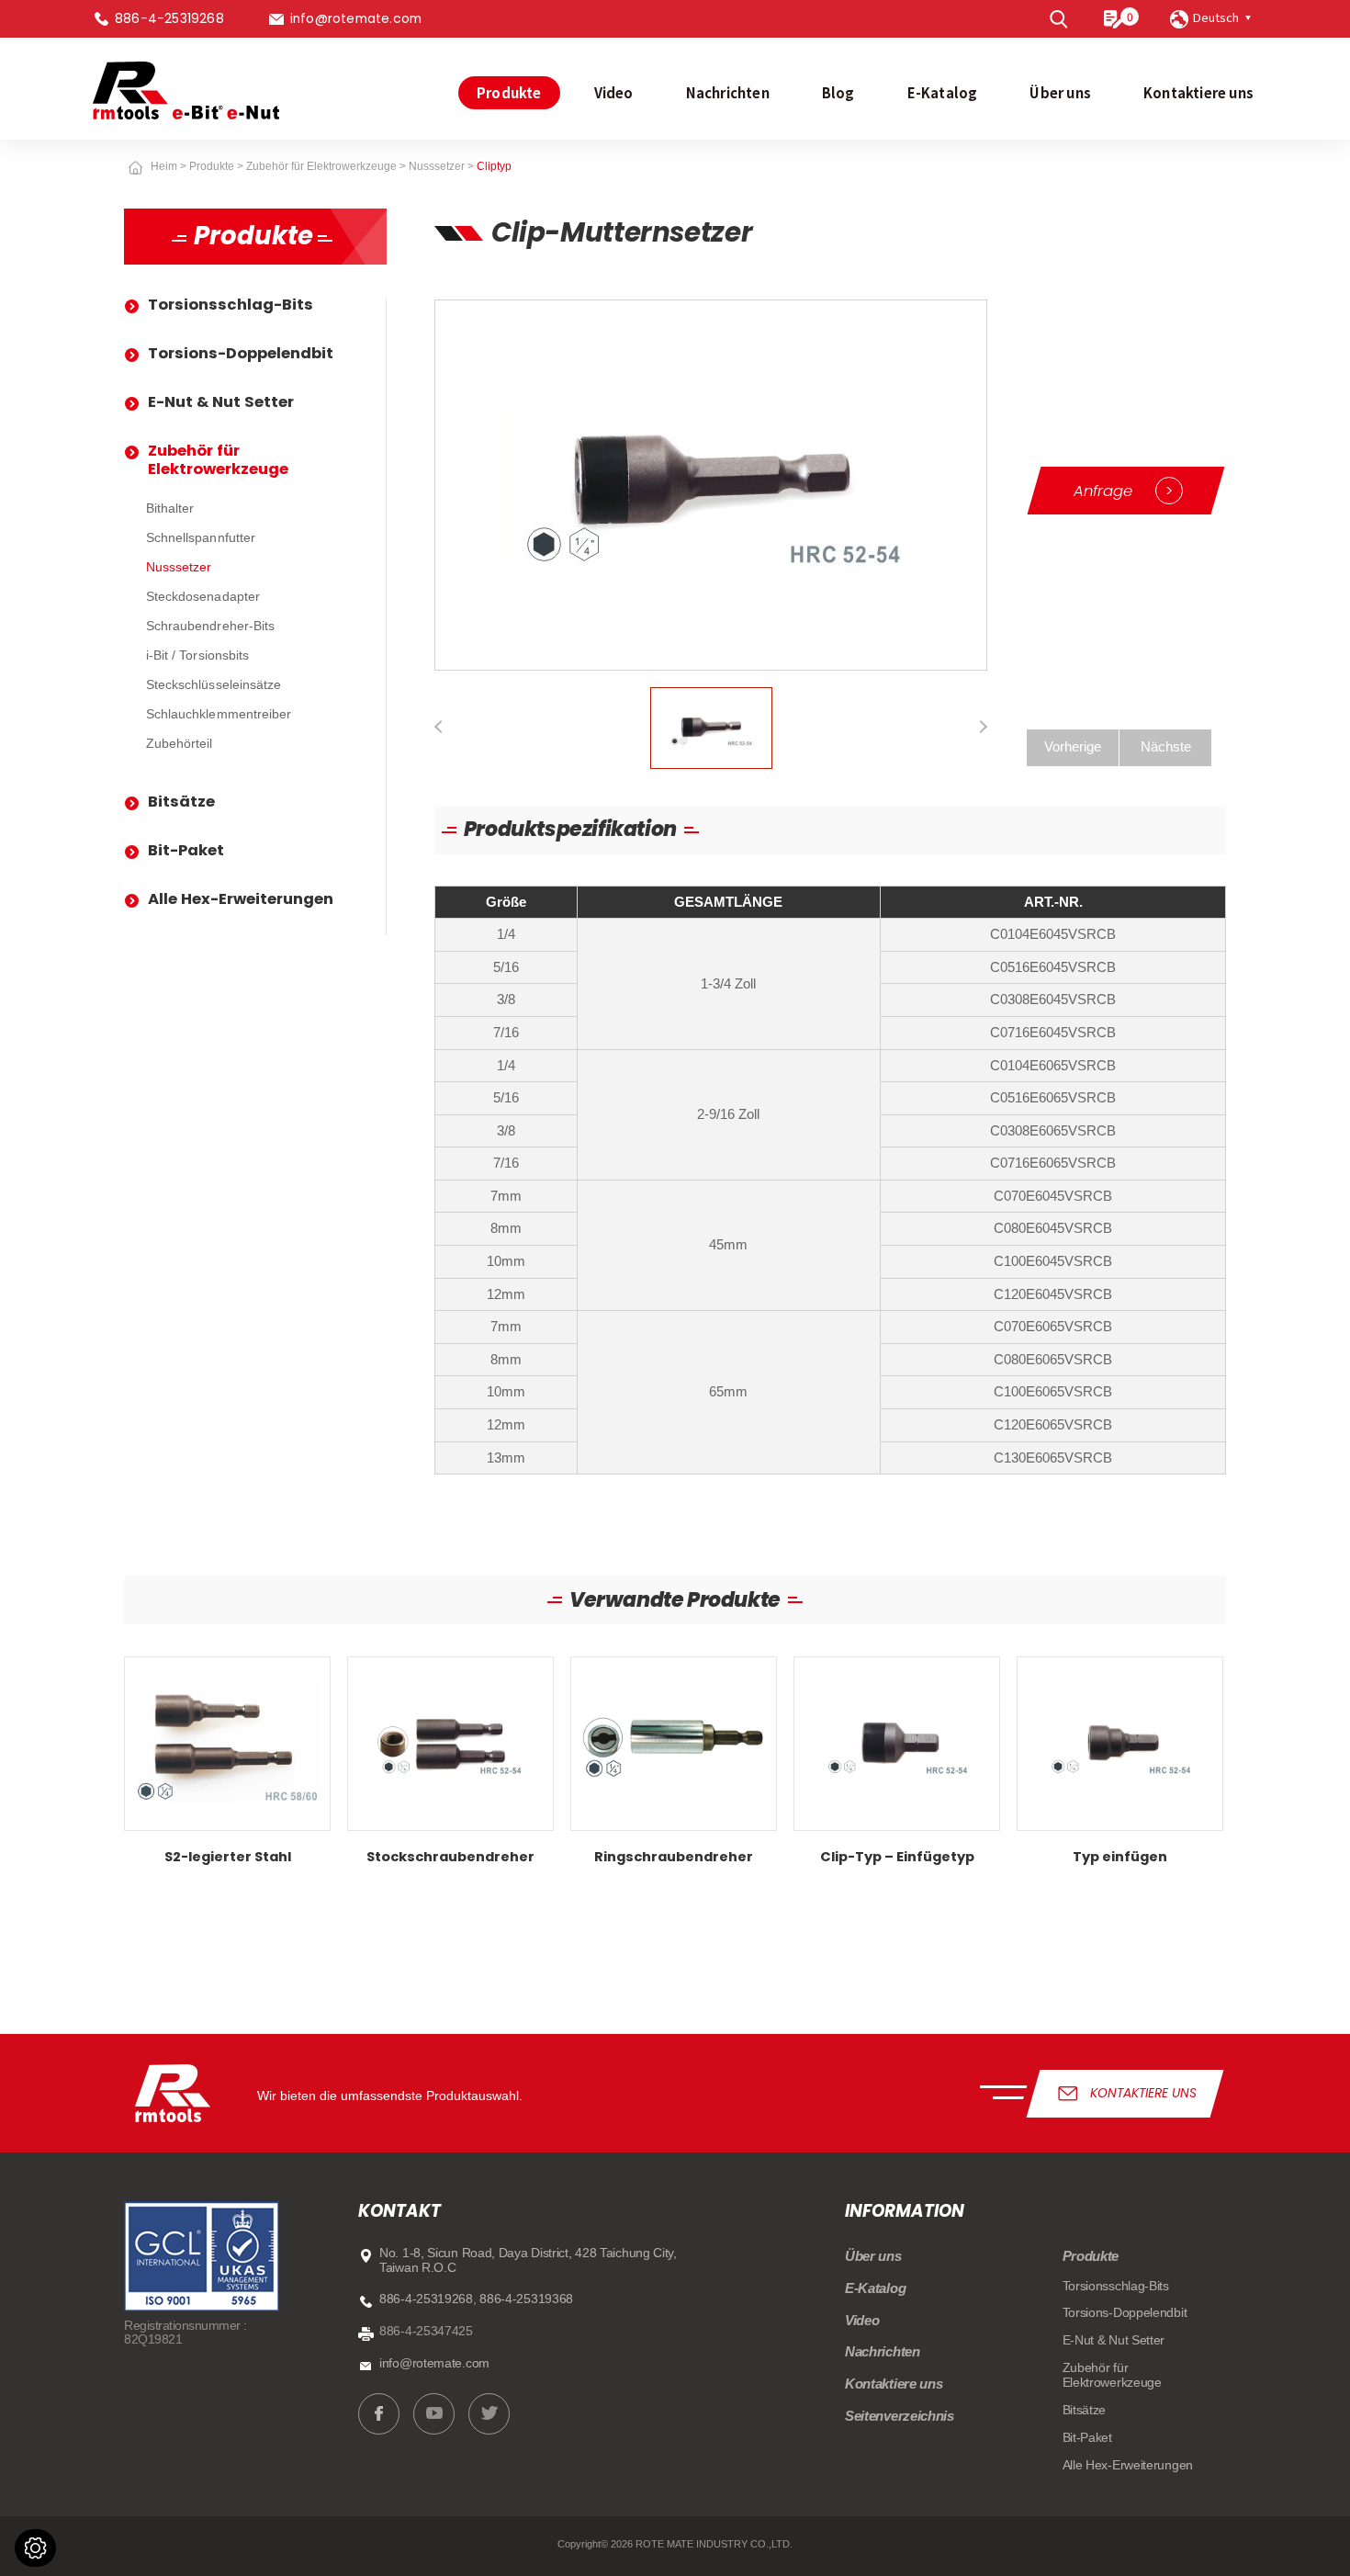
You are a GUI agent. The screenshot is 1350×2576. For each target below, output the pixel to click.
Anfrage (1123, 491)
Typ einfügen (1120, 1767)
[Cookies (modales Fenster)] (35, 2548)
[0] (1113, 19)
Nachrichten (728, 92)
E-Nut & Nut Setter (221, 402)
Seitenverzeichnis (900, 2416)
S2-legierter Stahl (227, 1767)
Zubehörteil (180, 744)
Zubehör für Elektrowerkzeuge (321, 166)
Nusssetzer (437, 166)
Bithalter (170, 508)
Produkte (509, 92)
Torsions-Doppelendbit (241, 353)
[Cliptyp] (711, 484)
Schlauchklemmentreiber (219, 714)
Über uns (1060, 92)
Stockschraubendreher (450, 1767)
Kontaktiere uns (1198, 92)
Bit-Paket (186, 850)
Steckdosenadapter (203, 597)
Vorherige (1073, 747)
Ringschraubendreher (674, 1767)
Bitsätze (181, 802)
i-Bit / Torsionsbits (197, 655)
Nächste (1166, 747)
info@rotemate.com (356, 18)
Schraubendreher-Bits (210, 626)
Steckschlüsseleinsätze (214, 685)
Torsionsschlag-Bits (231, 305)
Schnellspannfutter (201, 538)
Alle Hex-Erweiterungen (241, 899)
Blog (838, 92)
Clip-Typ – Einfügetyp (897, 1767)
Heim (164, 166)
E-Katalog (943, 92)
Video (614, 92)
